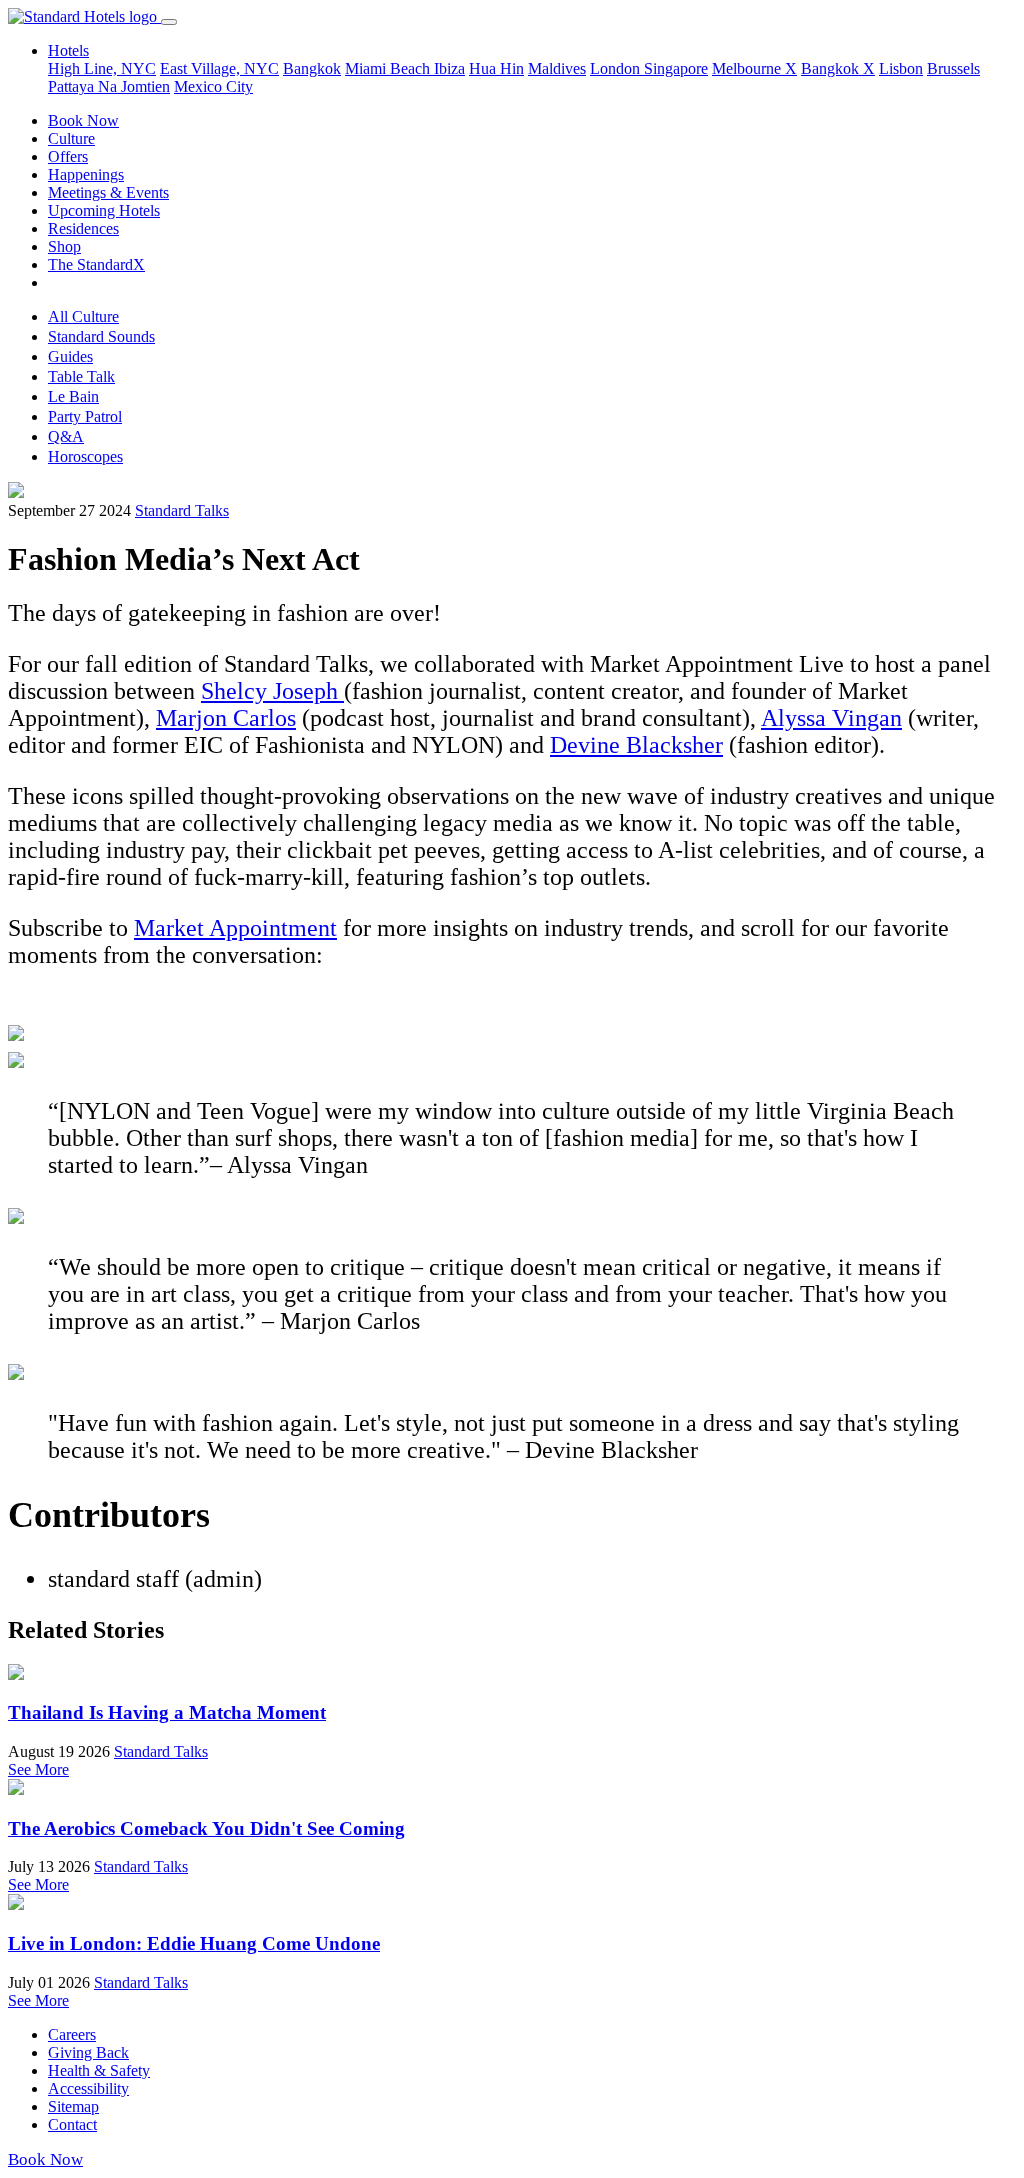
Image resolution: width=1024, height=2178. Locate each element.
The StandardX (96, 264)
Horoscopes (85, 456)
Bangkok (312, 68)
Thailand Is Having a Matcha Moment (167, 1712)
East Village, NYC (219, 68)
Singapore (676, 68)
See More (38, 1769)
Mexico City (213, 86)
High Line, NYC (102, 68)
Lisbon (901, 68)
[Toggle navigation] (169, 22)
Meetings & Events (108, 192)
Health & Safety (99, 2070)
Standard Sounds (101, 336)
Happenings (86, 174)
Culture (71, 138)
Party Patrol (85, 416)
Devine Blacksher (636, 745)
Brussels (953, 68)
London (617, 68)
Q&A (66, 436)
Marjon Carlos (226, 718)
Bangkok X (838, 68)
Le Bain (73, 396)
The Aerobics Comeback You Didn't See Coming (206, 1828)
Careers (72, 2034)
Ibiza (449, 68)
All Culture (83, 316)
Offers (68, 156)
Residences (83, 228)
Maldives (557, 68)
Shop (64, 246)
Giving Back (88, 2052)
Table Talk (81, 376)
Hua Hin (496, 68)
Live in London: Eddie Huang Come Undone (194, 1943)
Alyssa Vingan (831, 718)
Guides (70, 356)
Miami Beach (389, 68)
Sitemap (73, 2106)
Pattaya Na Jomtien (109, 86)
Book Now (83, 120)
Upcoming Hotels (104, 210)
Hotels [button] (68, 50)
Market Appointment (235, 928)
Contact (72, 2124)
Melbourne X (754, 68)
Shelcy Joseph (272, 691)
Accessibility (88, 2088)
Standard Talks (182, 510)
